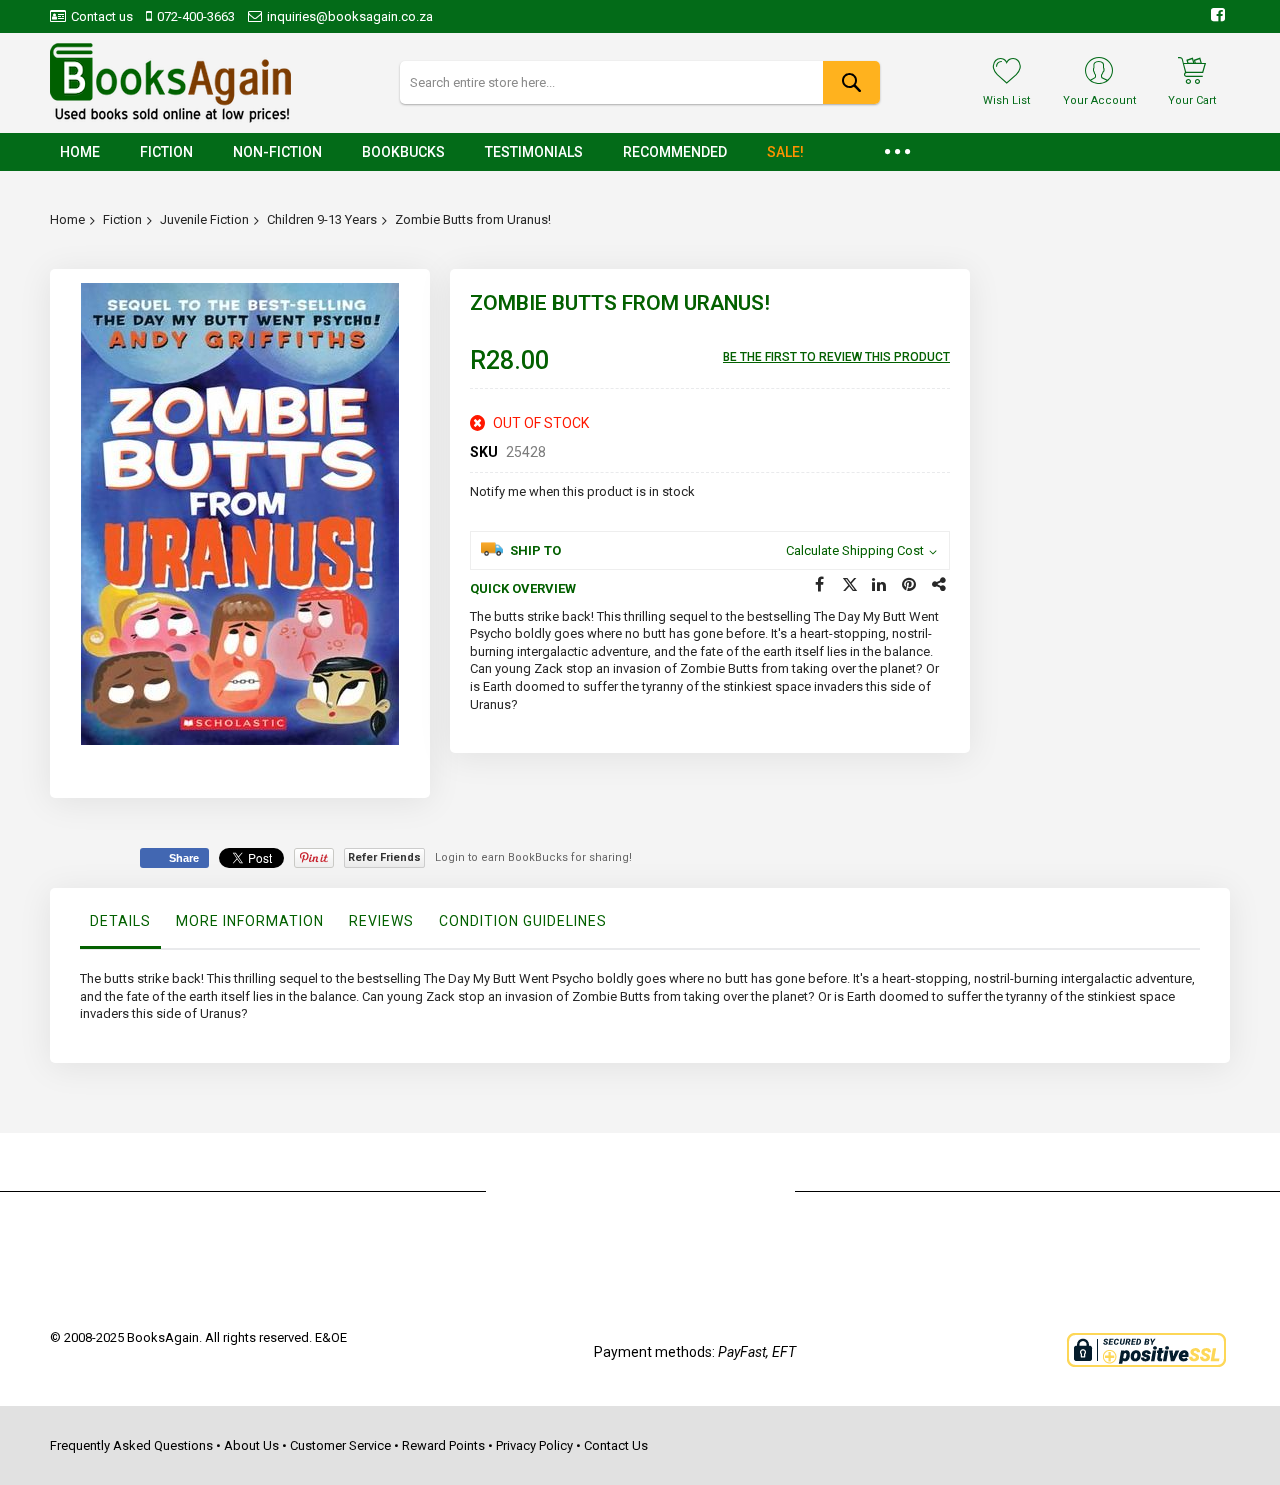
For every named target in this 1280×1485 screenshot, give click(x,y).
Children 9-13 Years (322, 219)
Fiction (122, 219)
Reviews (381, 921)
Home (67, 219)
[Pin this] (910, 585)
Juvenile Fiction (204, 219)
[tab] (120, 926)
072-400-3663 (196, 16)
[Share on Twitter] (850, 585)
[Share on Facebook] (820, 585)
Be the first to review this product (836, 357)
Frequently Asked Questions (131, 1445)
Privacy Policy (534, 1445)
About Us (251, 1445)
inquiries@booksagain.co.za (350, 16)
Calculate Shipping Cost (855, 550)
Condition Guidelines (523, 921)
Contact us (102, 16)
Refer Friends (384, 857)
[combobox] (640, 82)
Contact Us (616, 1445)
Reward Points (443, 1445)
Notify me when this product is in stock (582, 491)
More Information (250, 921)
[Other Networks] (940, 585)
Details (120, 921)
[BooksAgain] (170, 83)
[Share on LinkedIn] (880, 585)
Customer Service (340, 1445)
